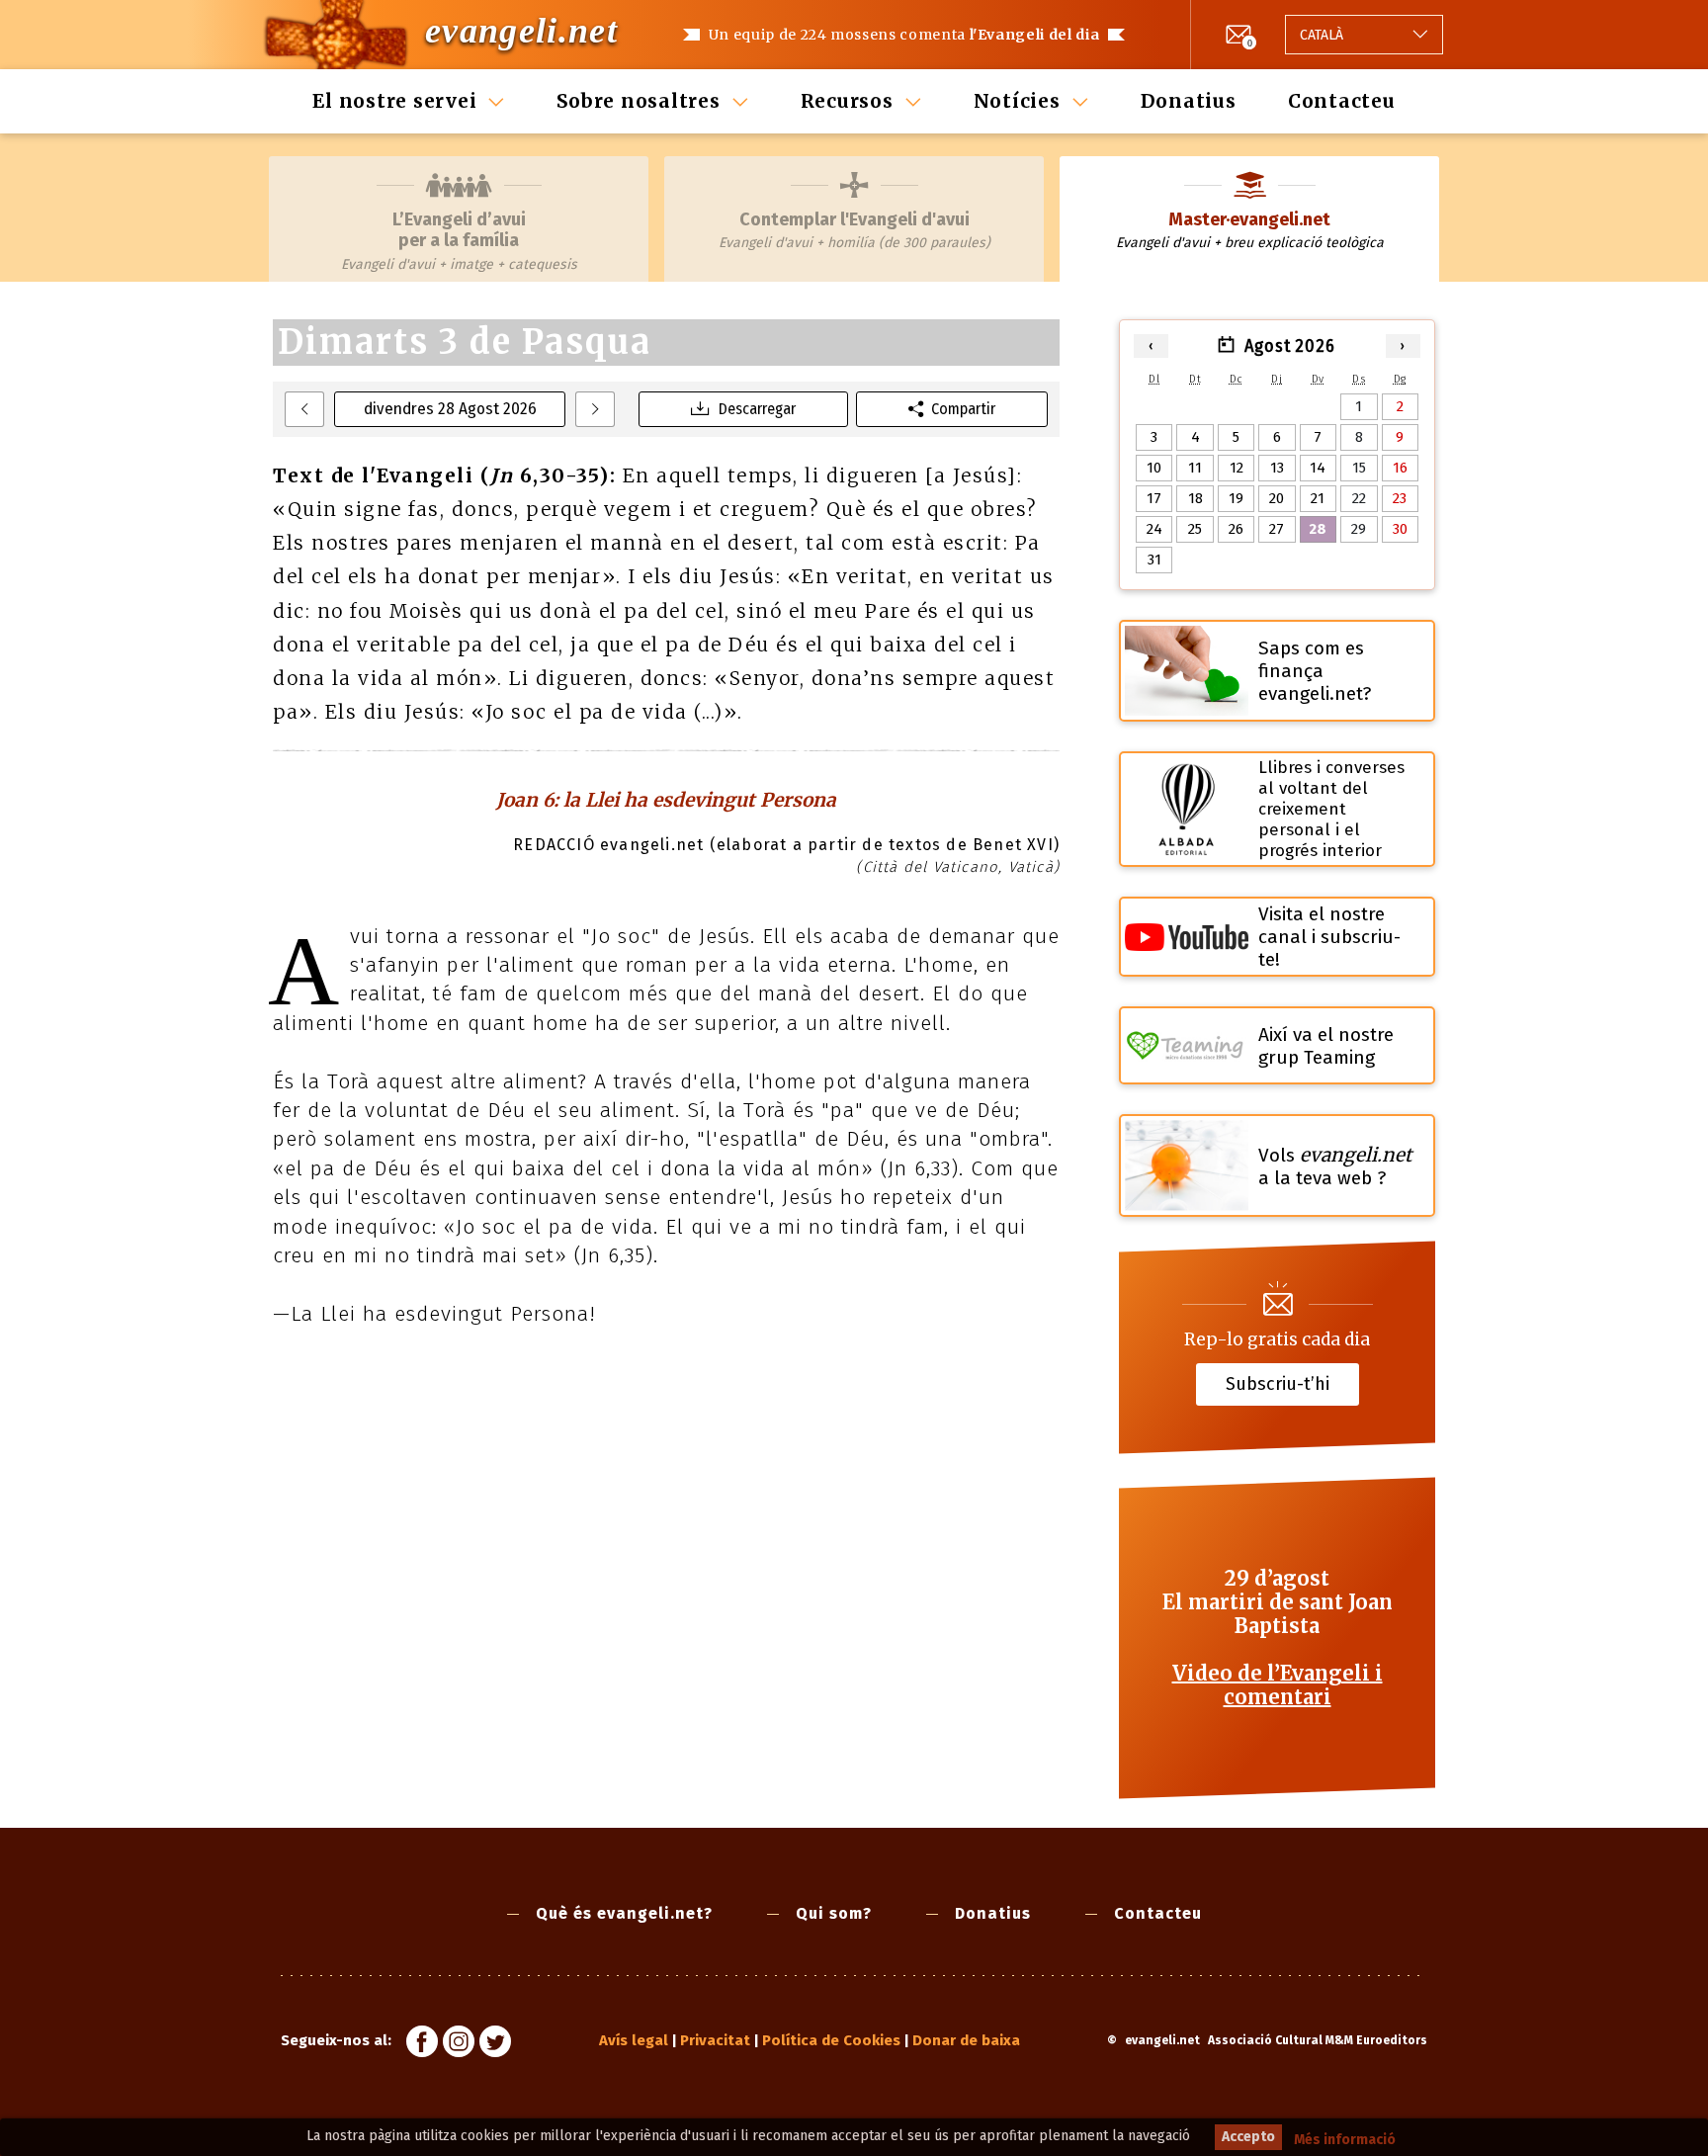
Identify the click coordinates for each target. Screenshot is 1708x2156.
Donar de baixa (966, 2040)
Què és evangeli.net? (624, 1913)
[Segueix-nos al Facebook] (422, 2044)
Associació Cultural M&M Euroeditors (1318, 2040)
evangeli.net (521, 31)
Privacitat (715, 2040)
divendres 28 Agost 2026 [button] (450, 409)
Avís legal (634, 2040)
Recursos (847, 101)
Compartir (963, 409)
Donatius (1189, 101)
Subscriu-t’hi (1278, 1384)
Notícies (1017, 101)
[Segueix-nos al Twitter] (495, 2044)
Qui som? (834, 1913)
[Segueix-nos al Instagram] (459, 2044)
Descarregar (757, 409)
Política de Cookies (831, 2040)
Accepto (1248, 2137)
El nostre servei (394, 101)
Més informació (1345, 2140)
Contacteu (1342, 101)
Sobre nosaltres (638, 101)
